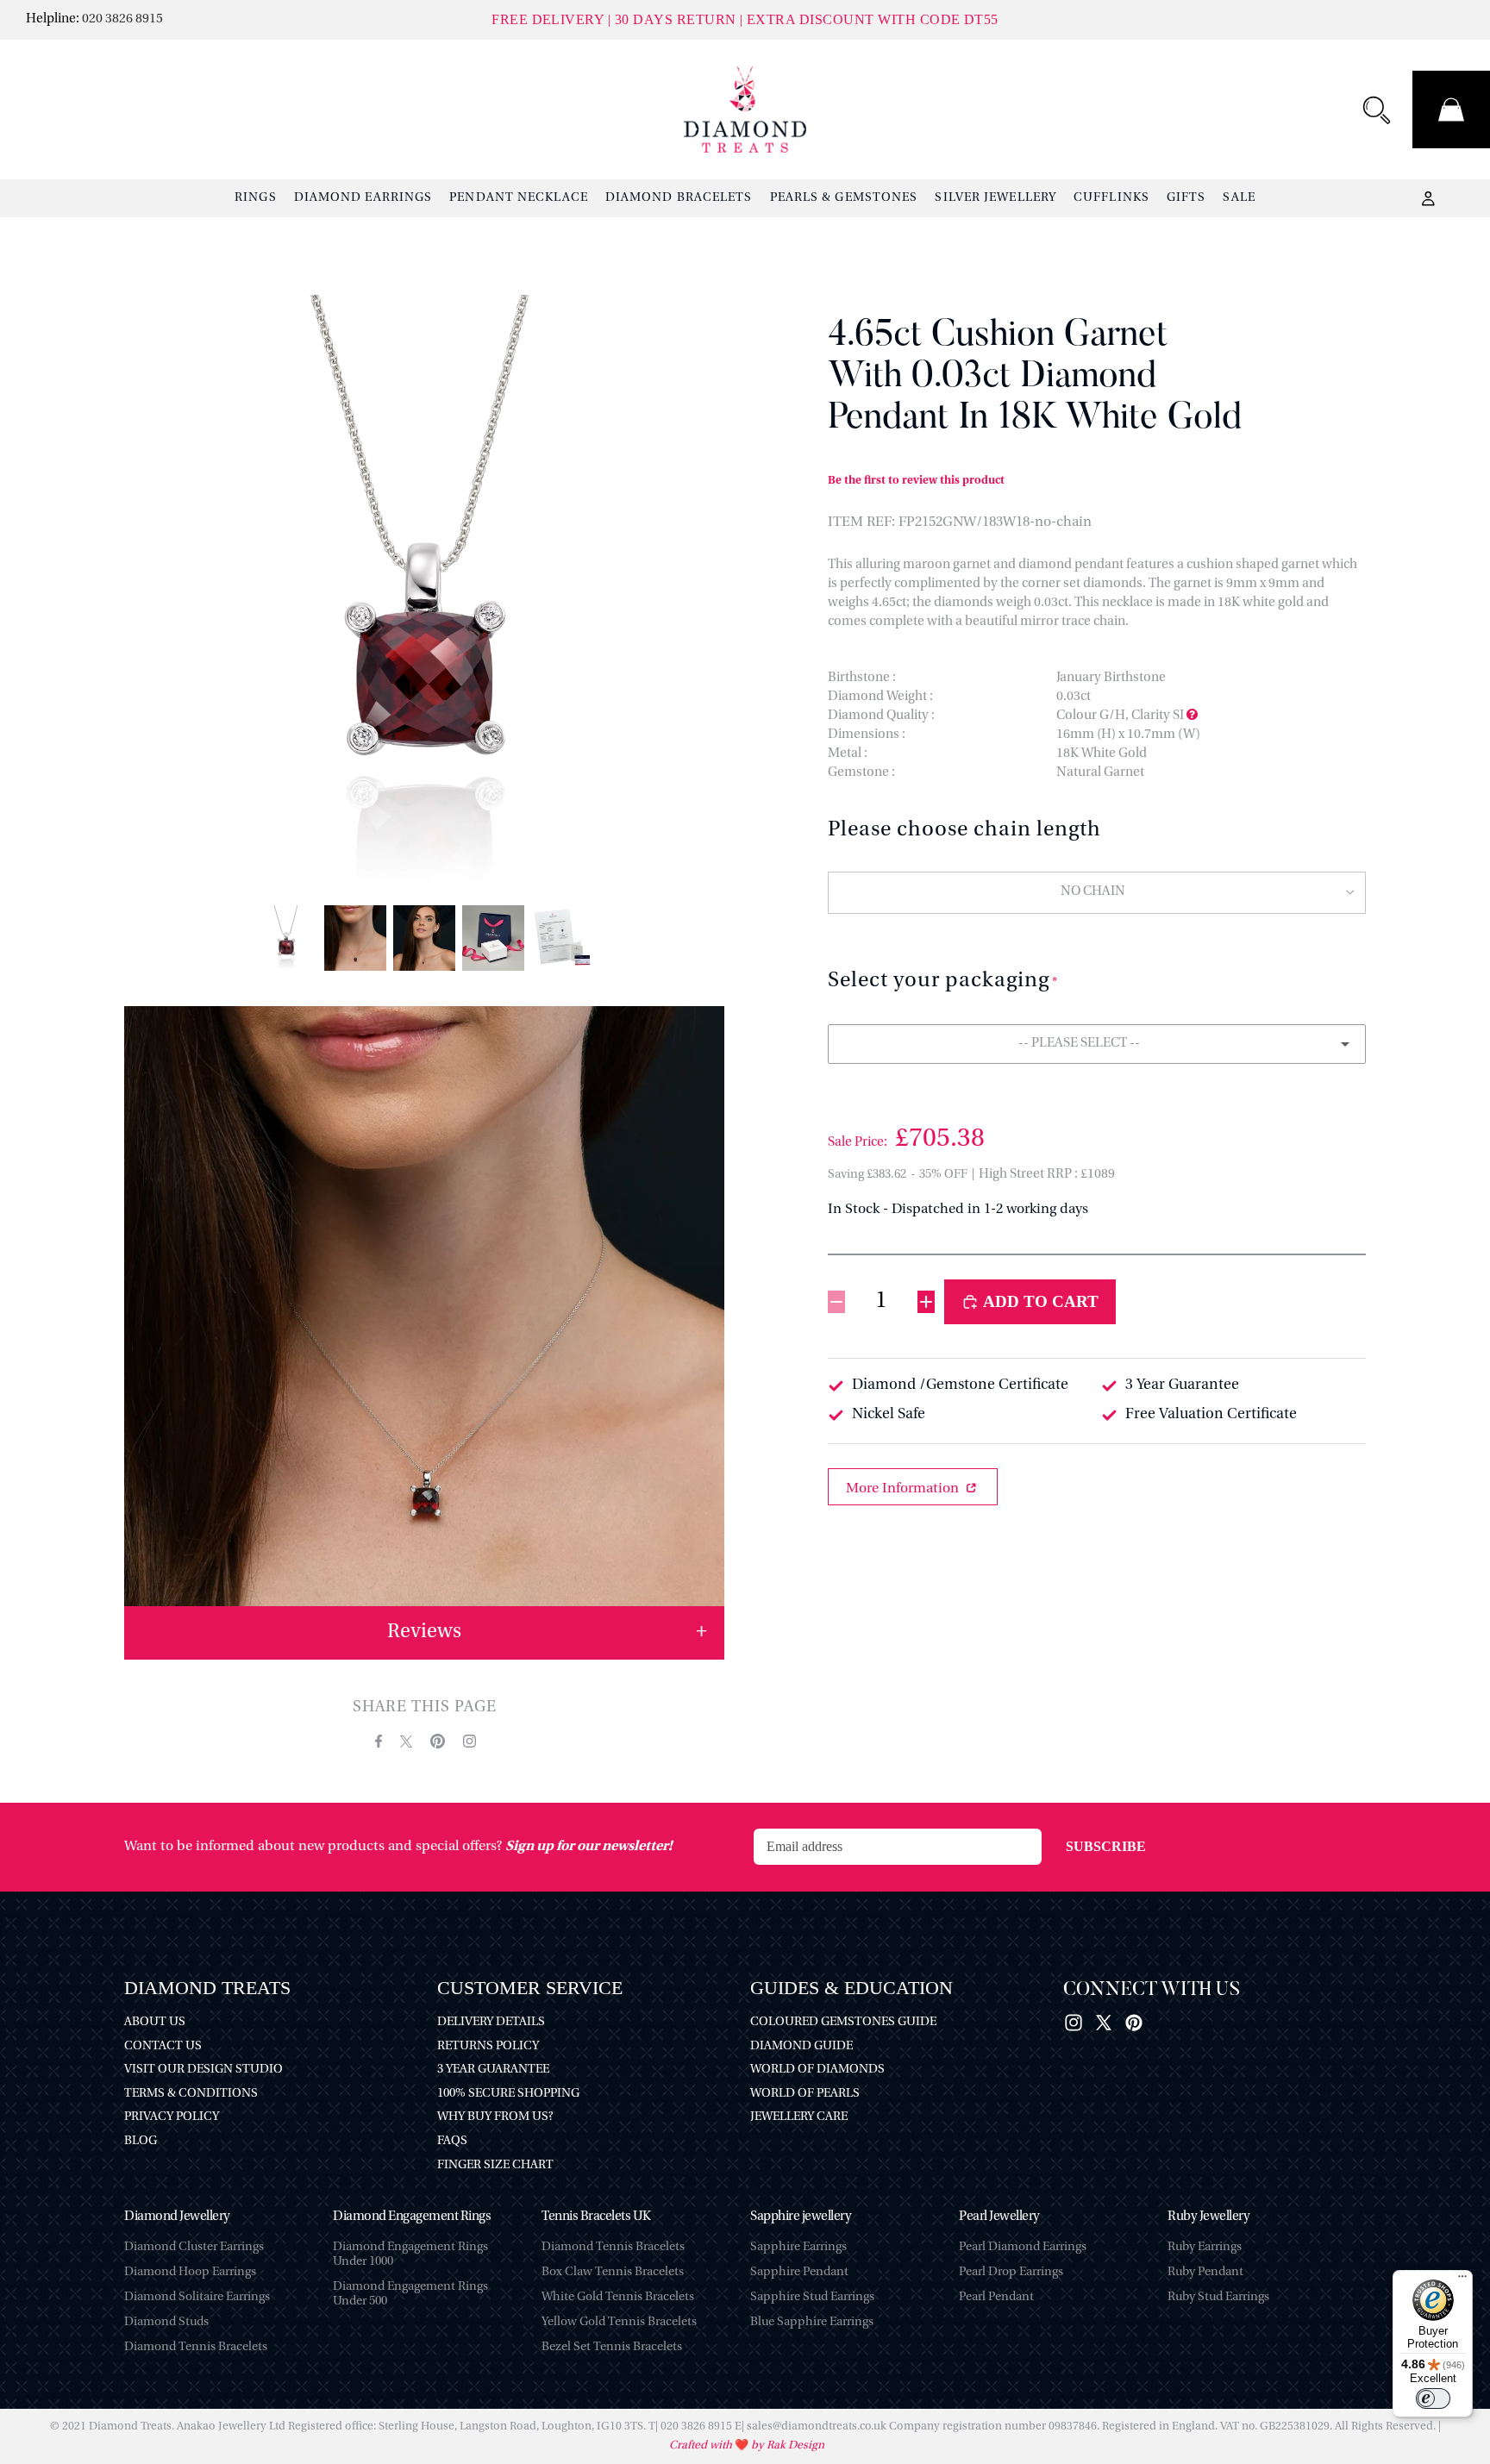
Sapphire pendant (799, 2272)
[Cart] (1451, 109)
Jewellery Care (799, 2117)
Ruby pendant (1205, 2272)
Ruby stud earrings (1218, 2297)
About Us (155, 2022)
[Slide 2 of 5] (355, 938)
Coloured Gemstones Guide (843, 2022)
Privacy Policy (172, 2117)
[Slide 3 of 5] (424, 938)
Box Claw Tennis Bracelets (613, 2272)
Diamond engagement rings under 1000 (410, 2254)
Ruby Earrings (1205, 2247)
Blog (141, 2141)
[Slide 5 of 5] (562, 938)
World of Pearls (805, 2094)
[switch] (1433, 2398)
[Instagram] (1074, 2023)
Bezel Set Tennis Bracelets (612, 2347)
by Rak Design (786, 2445)
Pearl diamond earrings (1023, 2247)
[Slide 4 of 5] (493, 938)
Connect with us (1152, 1991)
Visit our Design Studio (203, 2070)
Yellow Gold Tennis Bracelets (619, 2322)
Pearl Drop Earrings (1011, 2272)
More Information (904, 1489)
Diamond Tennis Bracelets (196, 2347)
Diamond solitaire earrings (197, 2297)
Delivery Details (491, 2022)
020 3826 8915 (122, 19)
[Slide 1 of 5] (286, 938)
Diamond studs (166, 2322)
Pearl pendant (996, 2297)
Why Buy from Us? (495, 2117)
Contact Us (163, 2046)
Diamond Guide (801, 2046)
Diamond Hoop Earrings (190, 2272)
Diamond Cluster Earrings (194, 2247)
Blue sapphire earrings (812, 2322)
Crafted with (702, 2445)
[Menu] (1462, 2280)
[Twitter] (1104, 2023)
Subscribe (1106, 1846)
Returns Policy (488, 2046)
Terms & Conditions (191, 2094)
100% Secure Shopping (508, 2094)
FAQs (452, 2141)
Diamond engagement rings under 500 (410, 2294)
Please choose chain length (964, 830)
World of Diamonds (817, 2070)
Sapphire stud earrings (812, 2297)
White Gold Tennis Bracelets (618, 2297)
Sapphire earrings (798, 2247)
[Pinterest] (1134, 2023)
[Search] (1376, 109)
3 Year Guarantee (493, 2070)
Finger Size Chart (495, 2165)
